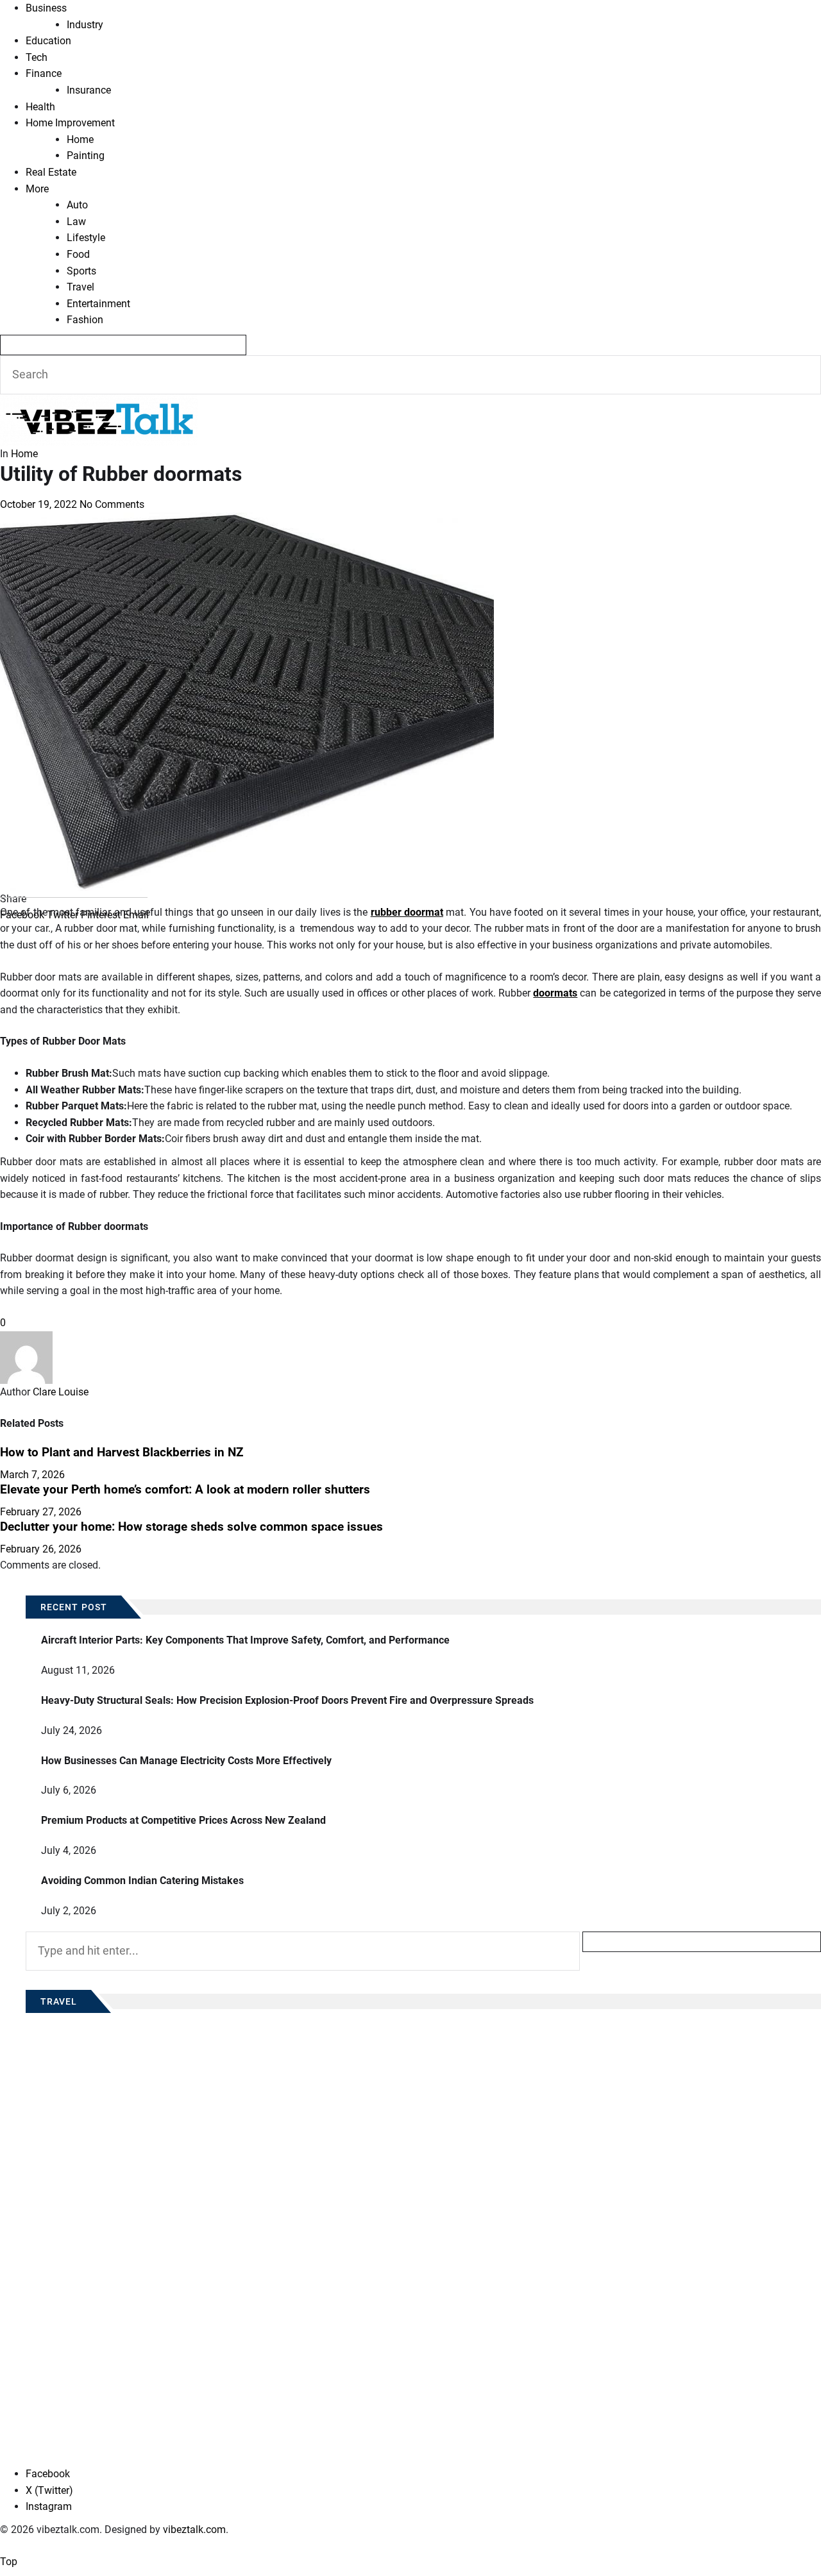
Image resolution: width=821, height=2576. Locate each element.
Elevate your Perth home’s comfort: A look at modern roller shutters (185, 1490)
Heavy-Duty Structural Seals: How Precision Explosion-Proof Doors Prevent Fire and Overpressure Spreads (287, 1700)
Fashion (85, 320)
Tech (37, 57)
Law (76, 222)
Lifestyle (86, 238)
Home (80, 139)
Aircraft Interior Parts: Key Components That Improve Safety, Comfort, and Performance (245, 1640)
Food (78, 254)
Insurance (89, 90)
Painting (86, 156)
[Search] (123, 345)
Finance (44, 73)
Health (40, 107)
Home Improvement (70, 123)
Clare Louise (61, 1392)
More (37, 189)
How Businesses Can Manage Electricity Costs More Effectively (186, 1761)
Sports (81, 271)
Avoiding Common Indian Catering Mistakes (142, 1881)
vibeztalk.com (194, 2530)
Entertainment (98, 304)
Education (48, 41)
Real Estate (51, 172)
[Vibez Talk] (99, 402)
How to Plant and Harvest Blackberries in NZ (122, 1452)
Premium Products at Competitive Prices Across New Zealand (183, 1820)
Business (46, 8)
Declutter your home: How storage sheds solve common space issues (191, 1527)
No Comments (112, 504)
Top (9, 2562)
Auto (77, 205)
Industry (85, 25)
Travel (80, 287)
